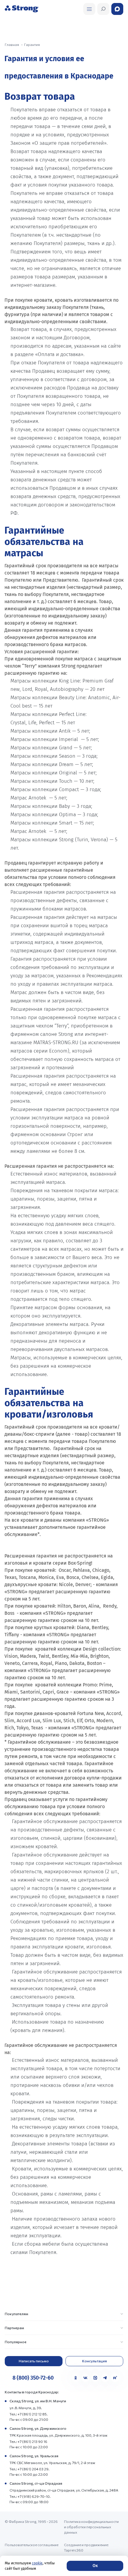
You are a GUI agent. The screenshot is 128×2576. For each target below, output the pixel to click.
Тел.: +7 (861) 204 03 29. (29, 2469)
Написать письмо (34, 2361)
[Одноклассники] (76, 2378)
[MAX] (95, 2378)
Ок (95, 2566)
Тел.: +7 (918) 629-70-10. (30, 2496)
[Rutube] (115, 2378)
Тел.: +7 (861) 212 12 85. (29, 2414)
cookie (37, 2563)
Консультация (95, 2361)
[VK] (85, 2378)
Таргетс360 (74, 2550)
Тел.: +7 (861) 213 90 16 (28, 2441)
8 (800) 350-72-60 (33, 2378)
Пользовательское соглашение (32, 2545)
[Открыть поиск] (89, 9)
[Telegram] (105, 2378)
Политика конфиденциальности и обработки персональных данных (91, 2527)
